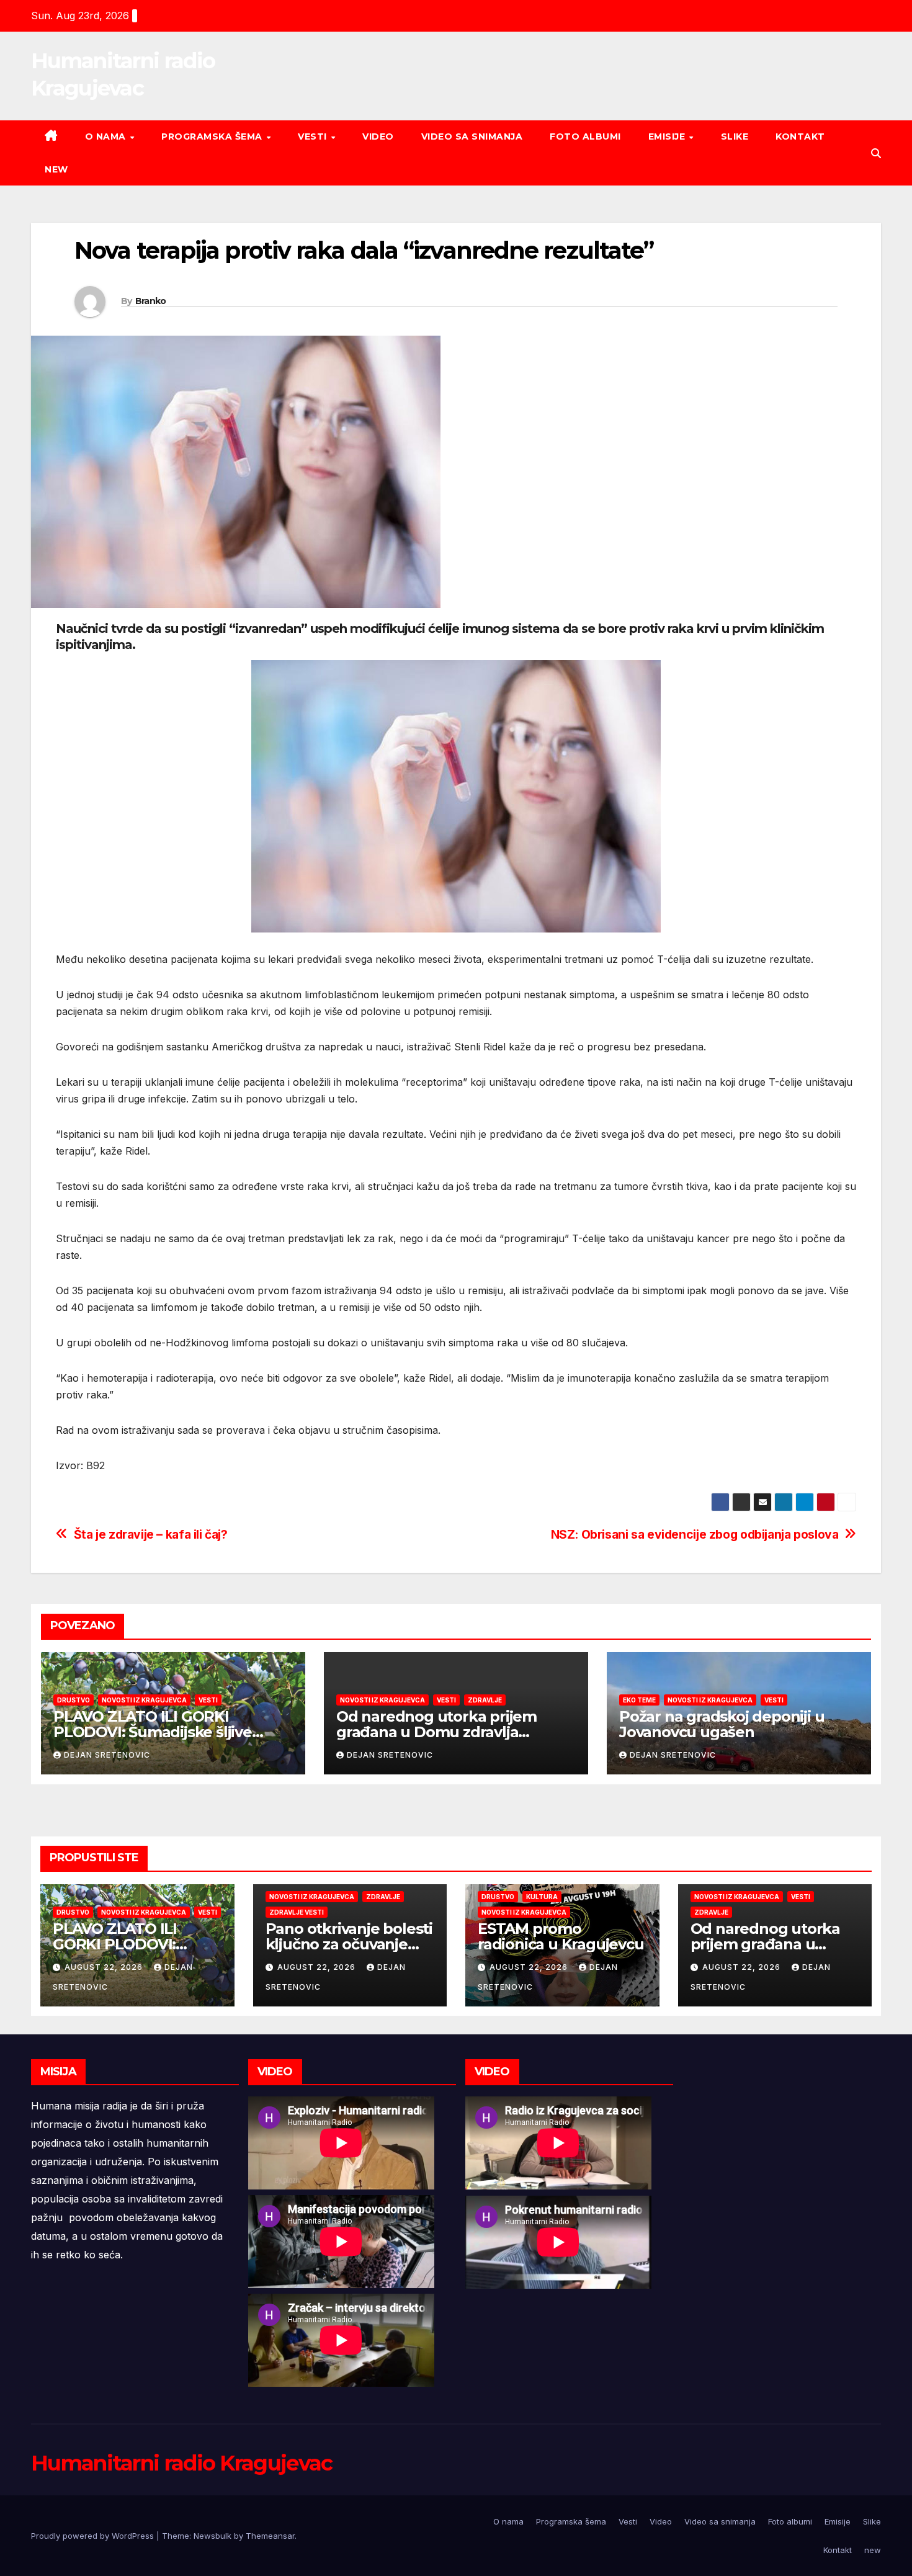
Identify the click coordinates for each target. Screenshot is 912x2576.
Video (378, 136)
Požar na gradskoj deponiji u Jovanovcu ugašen (722, 1724)
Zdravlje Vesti (297, 1912)
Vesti (314, 136)
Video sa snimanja (472, 136)
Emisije (668, 136)
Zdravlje (485, 1700)
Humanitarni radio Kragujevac (181, 2463)
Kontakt (800, 136)
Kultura (542, 1897)
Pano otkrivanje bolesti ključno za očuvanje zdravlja (349, 1944)
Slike (735, 136)
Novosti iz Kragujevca (144, 1700)
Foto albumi (585, 136)
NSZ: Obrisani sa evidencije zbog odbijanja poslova (695, 1535)
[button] (876, 153)
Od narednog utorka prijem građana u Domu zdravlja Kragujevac (436, 1732)
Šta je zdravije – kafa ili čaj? (151, 1535)
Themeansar (270, 2536)
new (56, 169)
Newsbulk (212, 2536)
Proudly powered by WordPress (94, 2536)
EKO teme (639, 1700)
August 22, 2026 (105, 1967)
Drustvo (74, 1700)
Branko (151, 301)
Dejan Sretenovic (107, 1755)
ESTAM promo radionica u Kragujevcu (561, 1936)
